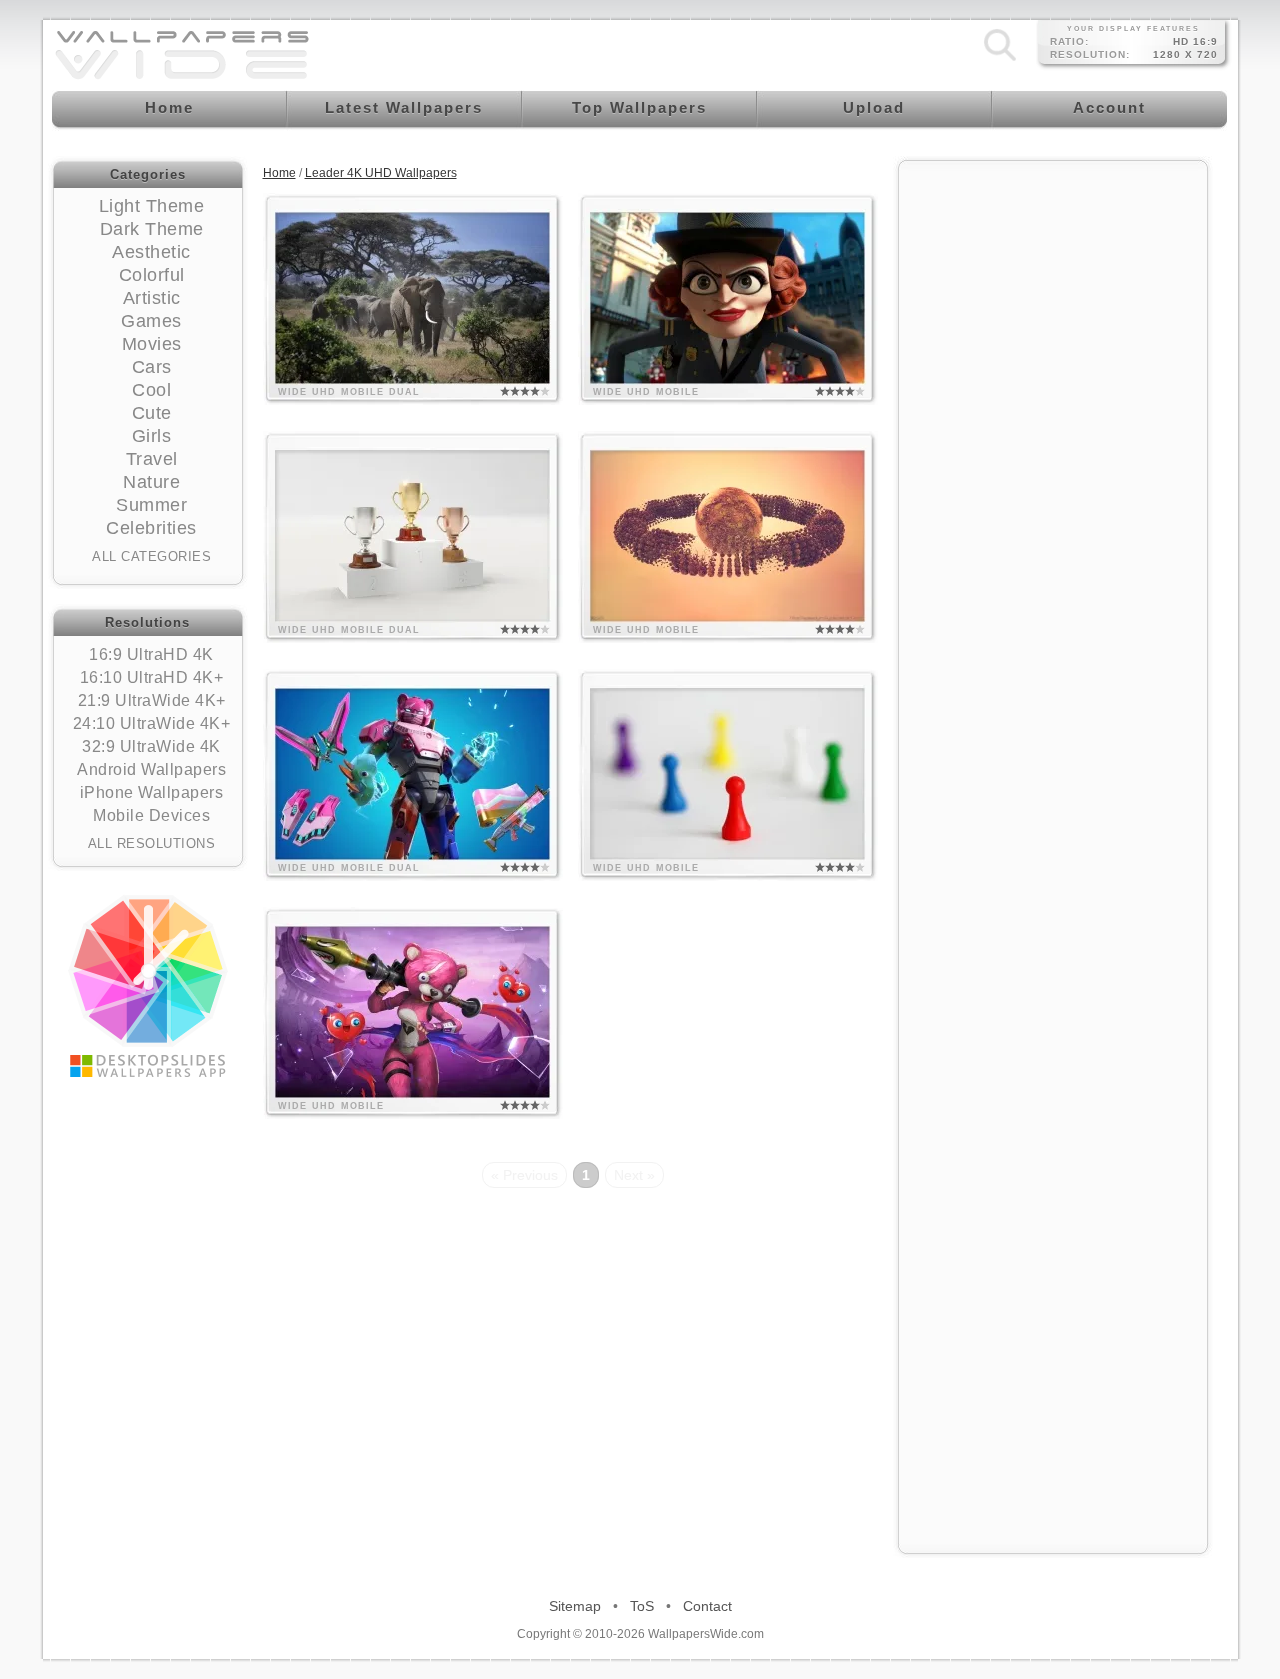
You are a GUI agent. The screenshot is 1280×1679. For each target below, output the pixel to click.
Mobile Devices (151, 815)
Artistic (152, 298)
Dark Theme (152, 229)
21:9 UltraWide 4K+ (152, 700)
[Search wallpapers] (1000, 61)
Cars (152, 367)
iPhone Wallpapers (152, 792)
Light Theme (152, 206)
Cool (151, 390)
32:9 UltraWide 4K (151, 746)
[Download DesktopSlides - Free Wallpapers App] (148, 986)
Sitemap (575, 1606)
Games (151, 321)
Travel (152, 459)
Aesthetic (151, 252)
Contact (707, 1606)
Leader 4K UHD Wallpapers (381, 173)
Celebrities (151, 528)
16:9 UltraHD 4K (151, 654)
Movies (152, 344)
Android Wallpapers (151, 769)
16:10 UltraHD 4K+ (152, 677)
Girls (152, 436)
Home (279, 173)
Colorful (152, 275)
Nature (151, 482)
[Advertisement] (1053, 472)
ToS (642, 1606)
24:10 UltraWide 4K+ (152, 723)
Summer (151, 505)
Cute (152, 413)
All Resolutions (152, 843)
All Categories (151, 556)
